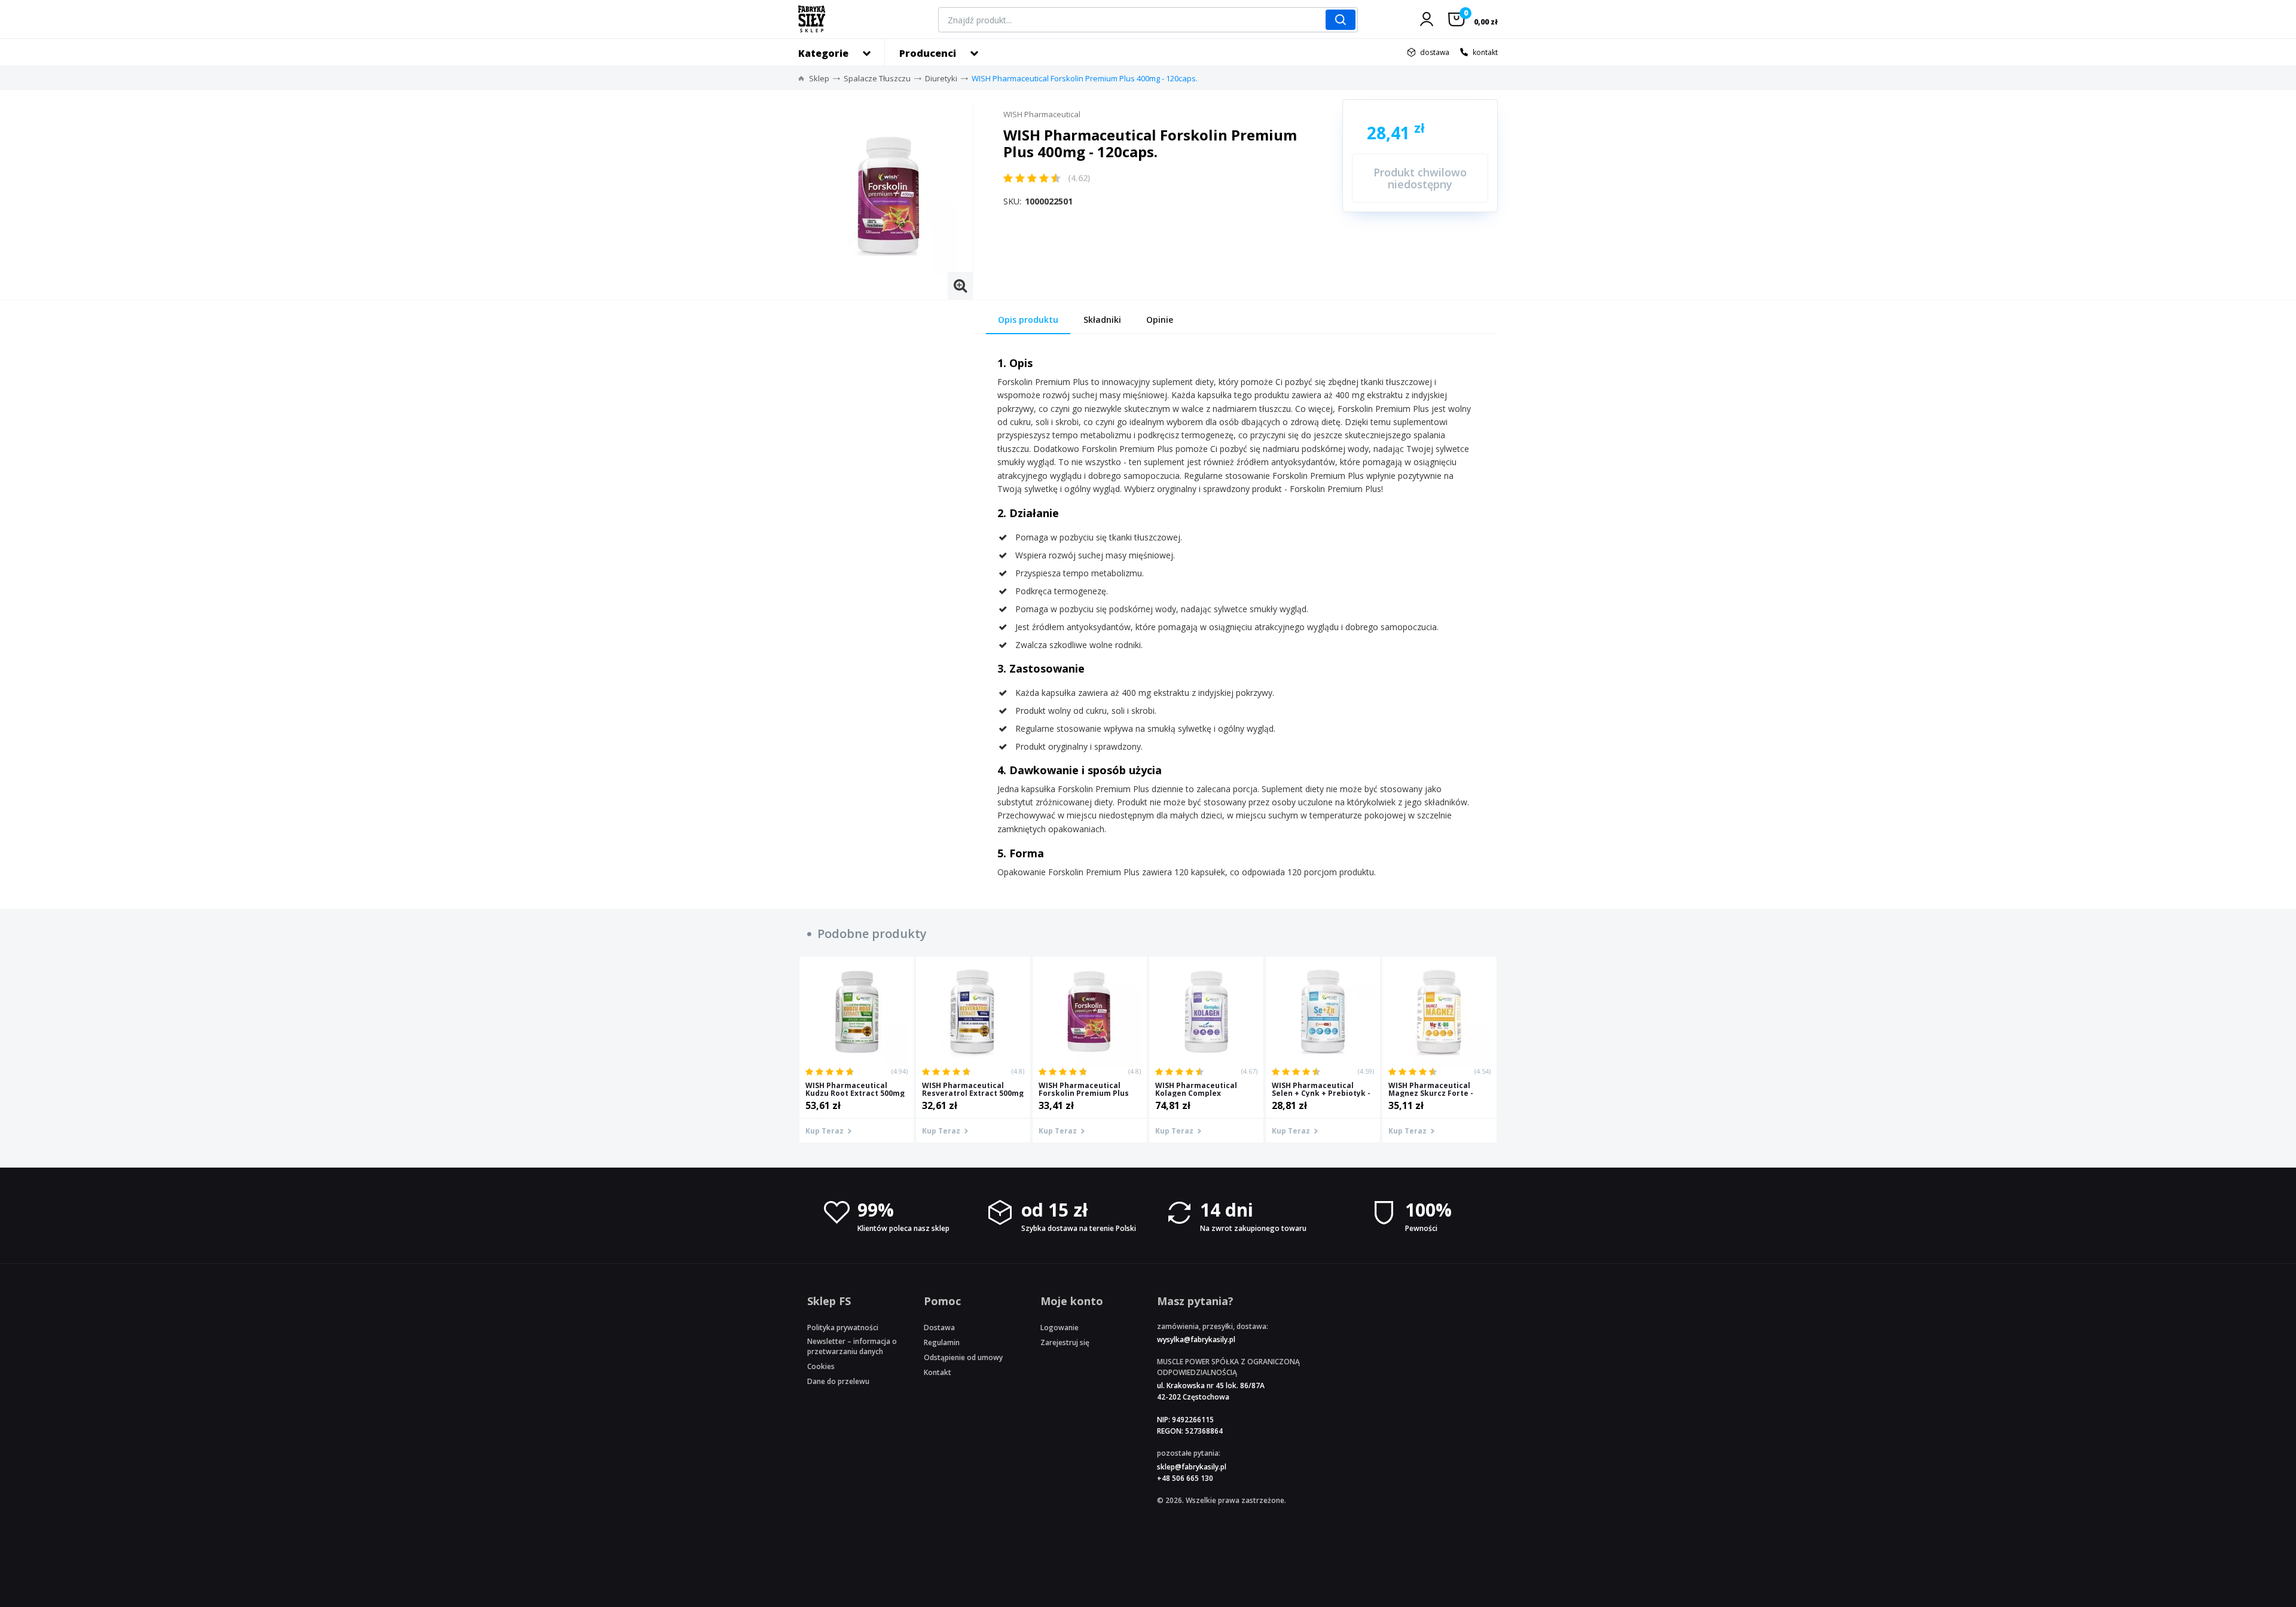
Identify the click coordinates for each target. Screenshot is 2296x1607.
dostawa (1435, 52)
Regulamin (942, 1342)
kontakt (1485, 52)
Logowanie (1060, 1328)
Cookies (821, 1366)
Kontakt (938, 1372)
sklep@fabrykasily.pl (1192, 1467)
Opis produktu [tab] (1028, 320)
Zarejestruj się (1065, 1342)
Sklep (819, 78)
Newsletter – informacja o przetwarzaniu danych (852, 1346)
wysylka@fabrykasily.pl (1196, 1339)
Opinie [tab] (1160, 320)
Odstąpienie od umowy (963, 1357)
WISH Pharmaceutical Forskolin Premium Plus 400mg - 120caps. (1085, 78)
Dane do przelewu (838, 1381)
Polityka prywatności (843, 1328)
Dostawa (939, 1328)
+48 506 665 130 (1185, 1478)
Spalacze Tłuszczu (877, 78)
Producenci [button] (928, 53)
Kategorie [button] (823, 53)
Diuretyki (941, 78)
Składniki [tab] (1102, 320)
